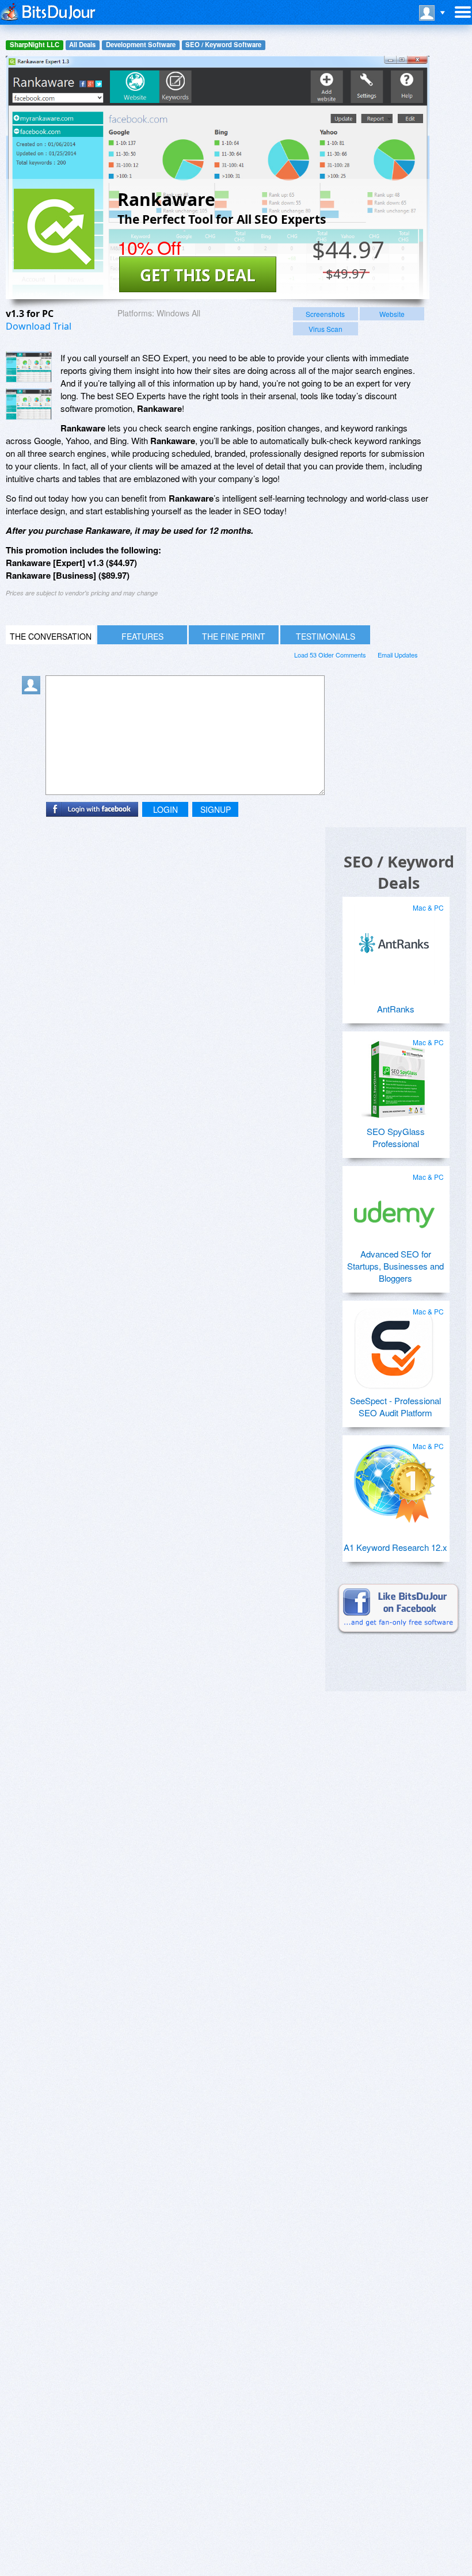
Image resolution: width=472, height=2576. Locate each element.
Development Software (141, 45)
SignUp (216, 809)
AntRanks (396, 1009)
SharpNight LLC (35, 45)
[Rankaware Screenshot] (29, 367)
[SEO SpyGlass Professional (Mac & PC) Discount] (394, 1075)
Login (165, 809)
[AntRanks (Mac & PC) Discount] (394, 941)
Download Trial (39, 326)
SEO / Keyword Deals (399, 872)
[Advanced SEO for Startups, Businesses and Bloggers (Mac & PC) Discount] (394, 1210)
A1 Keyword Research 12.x (395, 1547)
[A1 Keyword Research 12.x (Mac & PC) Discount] (394, 1479)
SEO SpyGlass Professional (396, 1137)
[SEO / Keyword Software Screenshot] (29, 404)
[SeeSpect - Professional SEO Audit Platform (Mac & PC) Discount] (394, 1344)
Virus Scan (326, 329)
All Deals (82, 45)
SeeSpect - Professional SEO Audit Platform (395, 1407)
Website (392, 314)
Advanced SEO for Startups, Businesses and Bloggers (395, 1266)
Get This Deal (198, 275)
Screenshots (325, 314)
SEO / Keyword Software (223, 45)
